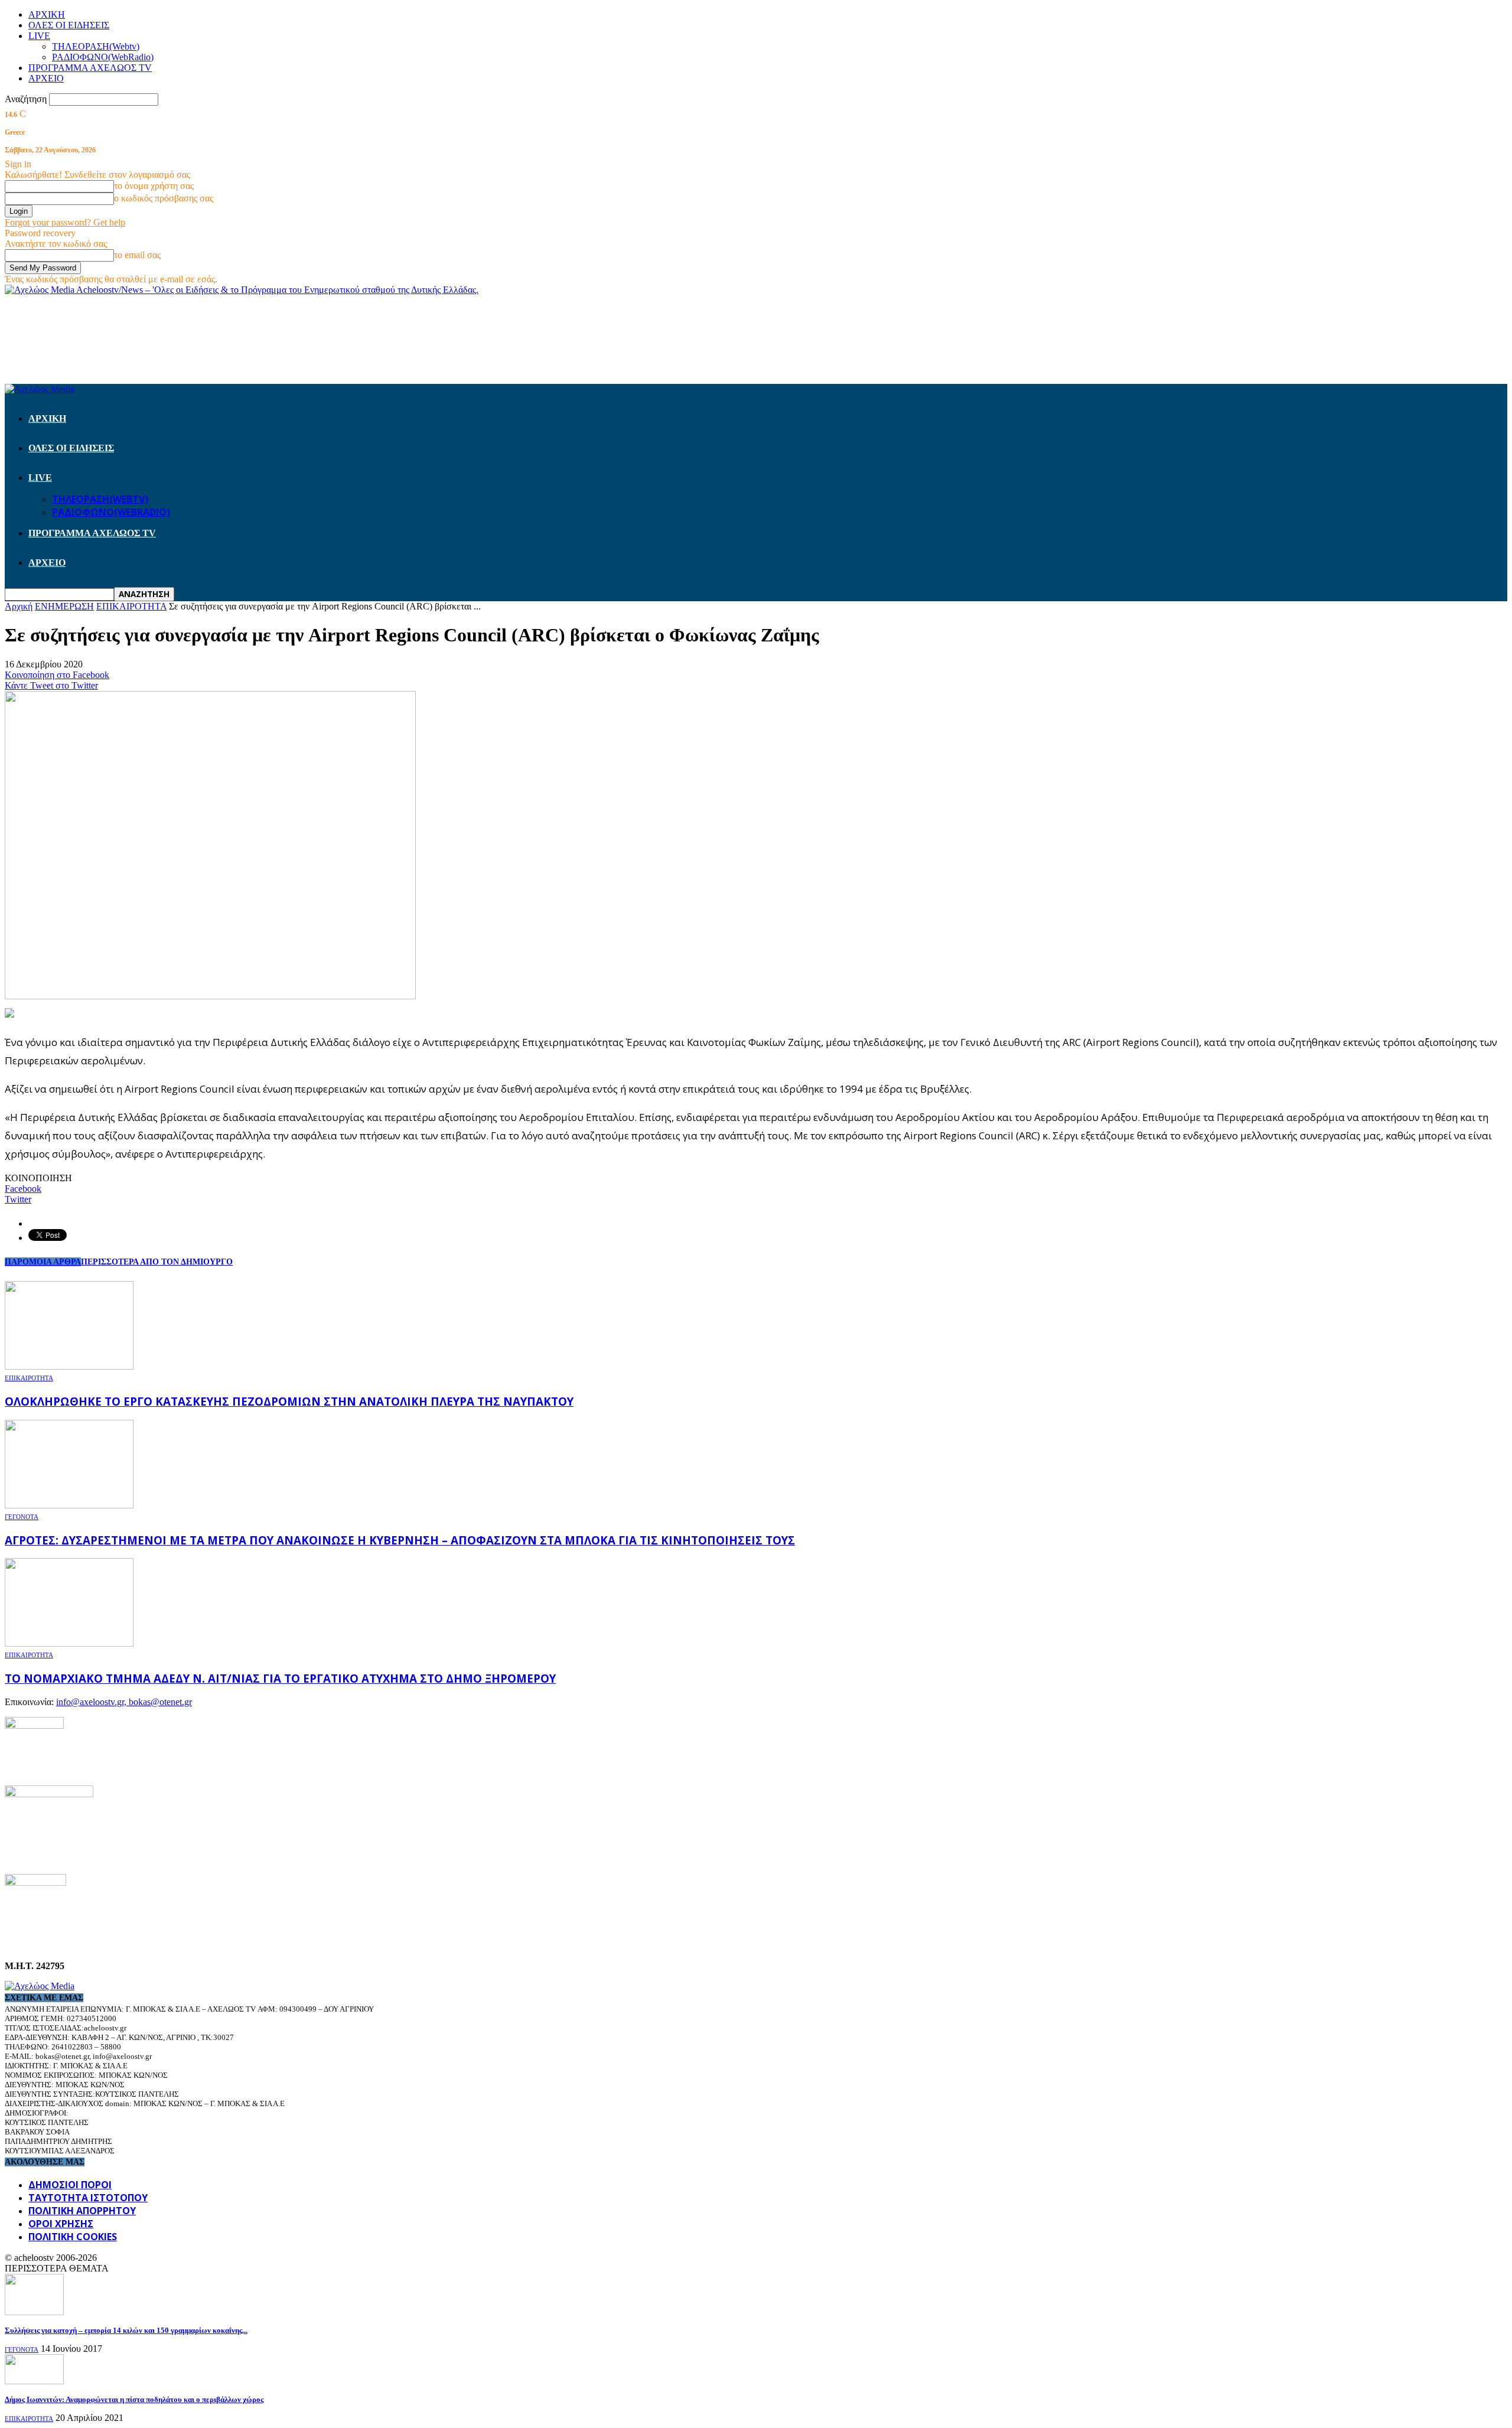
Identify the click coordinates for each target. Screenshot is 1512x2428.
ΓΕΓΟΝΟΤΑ (22, 1517)
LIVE (39, 36)
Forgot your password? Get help (65, 222)
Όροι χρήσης (61, 2224)
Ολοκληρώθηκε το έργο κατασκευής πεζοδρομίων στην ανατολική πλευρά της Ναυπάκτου (289, 1401)
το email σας (137, 255)
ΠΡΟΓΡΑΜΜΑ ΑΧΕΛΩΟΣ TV (90, 68)
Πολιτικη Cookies (73, 2237)
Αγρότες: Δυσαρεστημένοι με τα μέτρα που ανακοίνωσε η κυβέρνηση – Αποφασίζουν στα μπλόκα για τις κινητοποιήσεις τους (400, 1540)
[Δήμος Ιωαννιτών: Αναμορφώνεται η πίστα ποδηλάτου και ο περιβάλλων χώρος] (34, 2381)
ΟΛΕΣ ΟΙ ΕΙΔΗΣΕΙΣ (69, 25)
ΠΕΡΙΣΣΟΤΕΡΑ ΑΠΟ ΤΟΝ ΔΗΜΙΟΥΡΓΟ (157, 1262)
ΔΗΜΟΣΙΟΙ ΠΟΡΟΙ (70, 2185)
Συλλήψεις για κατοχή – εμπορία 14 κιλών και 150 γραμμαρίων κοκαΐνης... (126, 2330)
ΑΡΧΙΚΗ (47, 14)
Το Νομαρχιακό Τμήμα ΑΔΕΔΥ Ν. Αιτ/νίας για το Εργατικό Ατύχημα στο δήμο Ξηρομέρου (280, 1678)
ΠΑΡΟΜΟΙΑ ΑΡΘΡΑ (43, 1262)
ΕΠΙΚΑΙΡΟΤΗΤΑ (29, 1378)
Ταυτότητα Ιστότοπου (88, 2198)
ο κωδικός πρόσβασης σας (164, 198)
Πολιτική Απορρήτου (82, 2211)
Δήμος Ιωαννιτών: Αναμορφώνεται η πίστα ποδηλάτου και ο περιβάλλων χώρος (134, 2399)
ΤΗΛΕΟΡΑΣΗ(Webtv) (96, 46)
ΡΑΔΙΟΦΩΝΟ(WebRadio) (103, 57)
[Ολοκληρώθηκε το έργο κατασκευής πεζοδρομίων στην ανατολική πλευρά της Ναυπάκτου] (69, 1366)
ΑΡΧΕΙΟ (46, 78)
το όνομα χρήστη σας (154, 186)
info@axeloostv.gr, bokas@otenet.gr (124, 1702)
